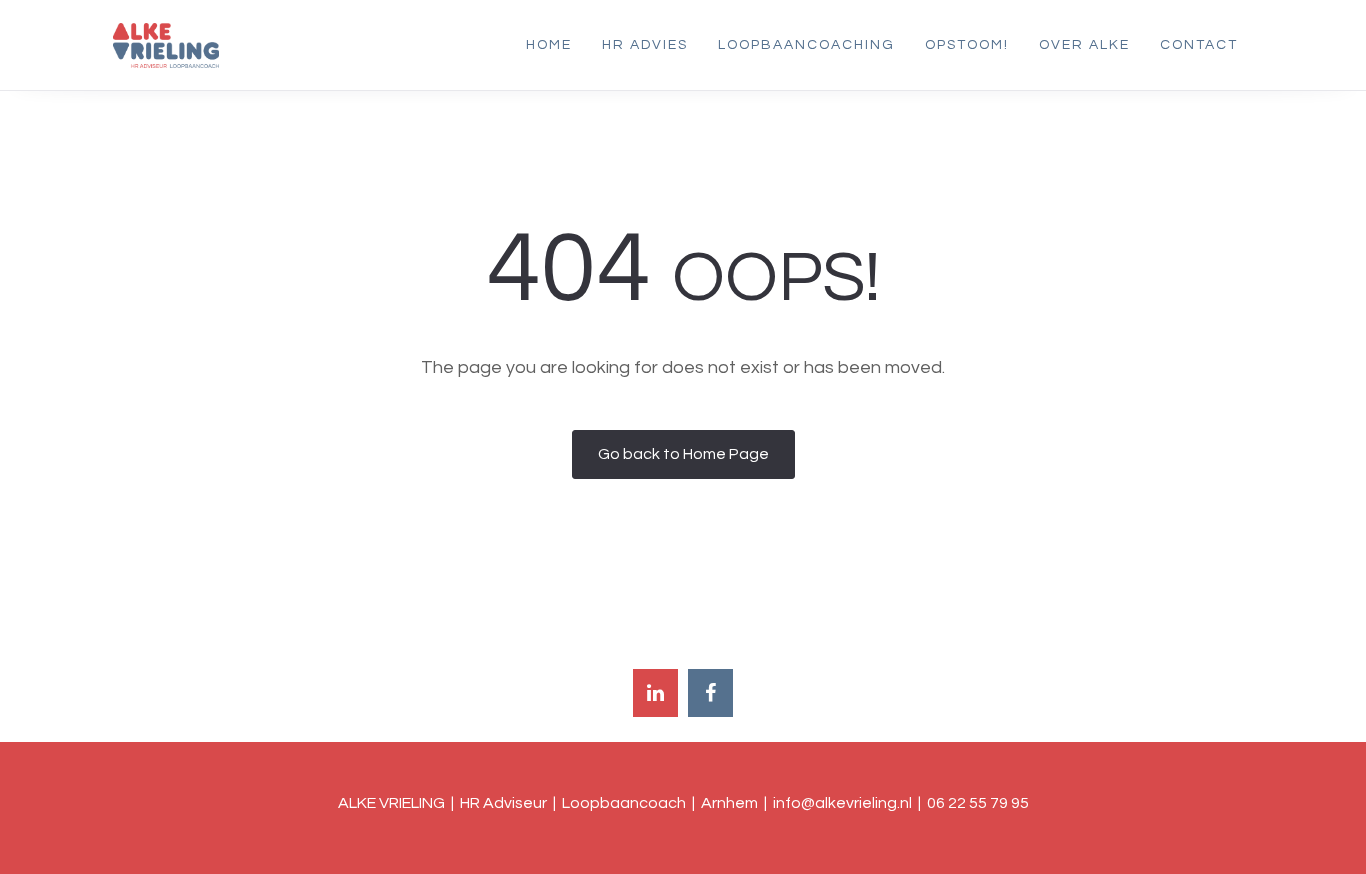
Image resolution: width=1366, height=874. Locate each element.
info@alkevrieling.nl (842, 803)
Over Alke (1084, 45)
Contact (1199, 45)
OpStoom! (967, 45)
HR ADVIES (645, 45)
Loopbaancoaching (806, 45)
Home (549, 45)
